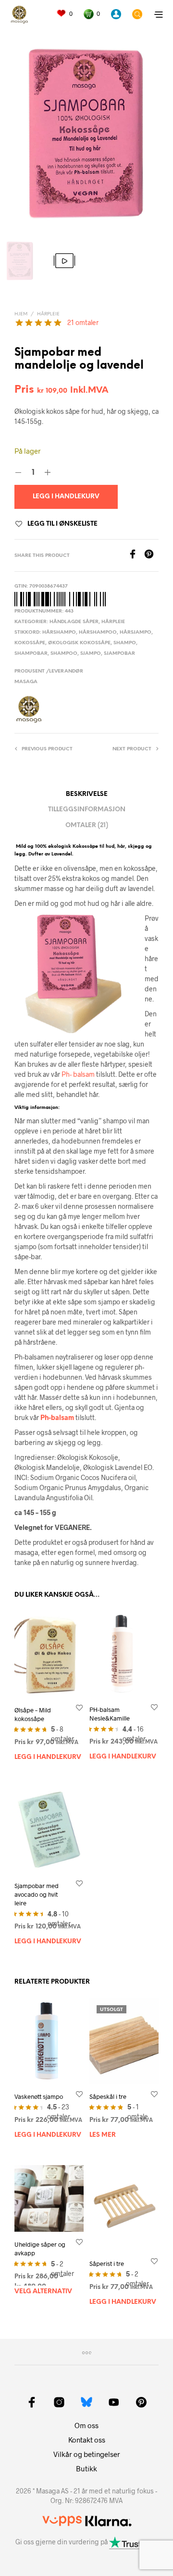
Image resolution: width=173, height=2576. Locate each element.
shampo (125, 643)
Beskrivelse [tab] (87, 794)
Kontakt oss (87, 2440)
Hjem (21, 314)
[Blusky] (86, 2402)
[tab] (87, 825)
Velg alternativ (43, 2292)
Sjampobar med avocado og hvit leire (37, 1894)
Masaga (26, 682)
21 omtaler (83, 322)
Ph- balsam (78, 1074)
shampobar (31, 654)
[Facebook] (136, 556)
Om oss (86, 2425)
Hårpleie (48, 314)
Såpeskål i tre (108, 2096)
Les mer (103, 2135)
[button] (64, 14)
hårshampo (59, 632)
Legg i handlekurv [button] (48, 1757)
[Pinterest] (151, 556)
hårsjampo (136, 632)
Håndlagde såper (74, 622)
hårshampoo (98, 632)
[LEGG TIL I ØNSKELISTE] (79, 1707)
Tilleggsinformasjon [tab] (87, 810)
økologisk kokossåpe (79, 643)
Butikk (86, 2468)
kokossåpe (30, 643)
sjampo (91, 654)
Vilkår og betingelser (87, 2454)
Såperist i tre (107, 2263)
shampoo (64, 654)
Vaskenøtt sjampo (39, 2096)
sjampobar (119, 654)
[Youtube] (114, 2402)
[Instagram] (59, 2402)
